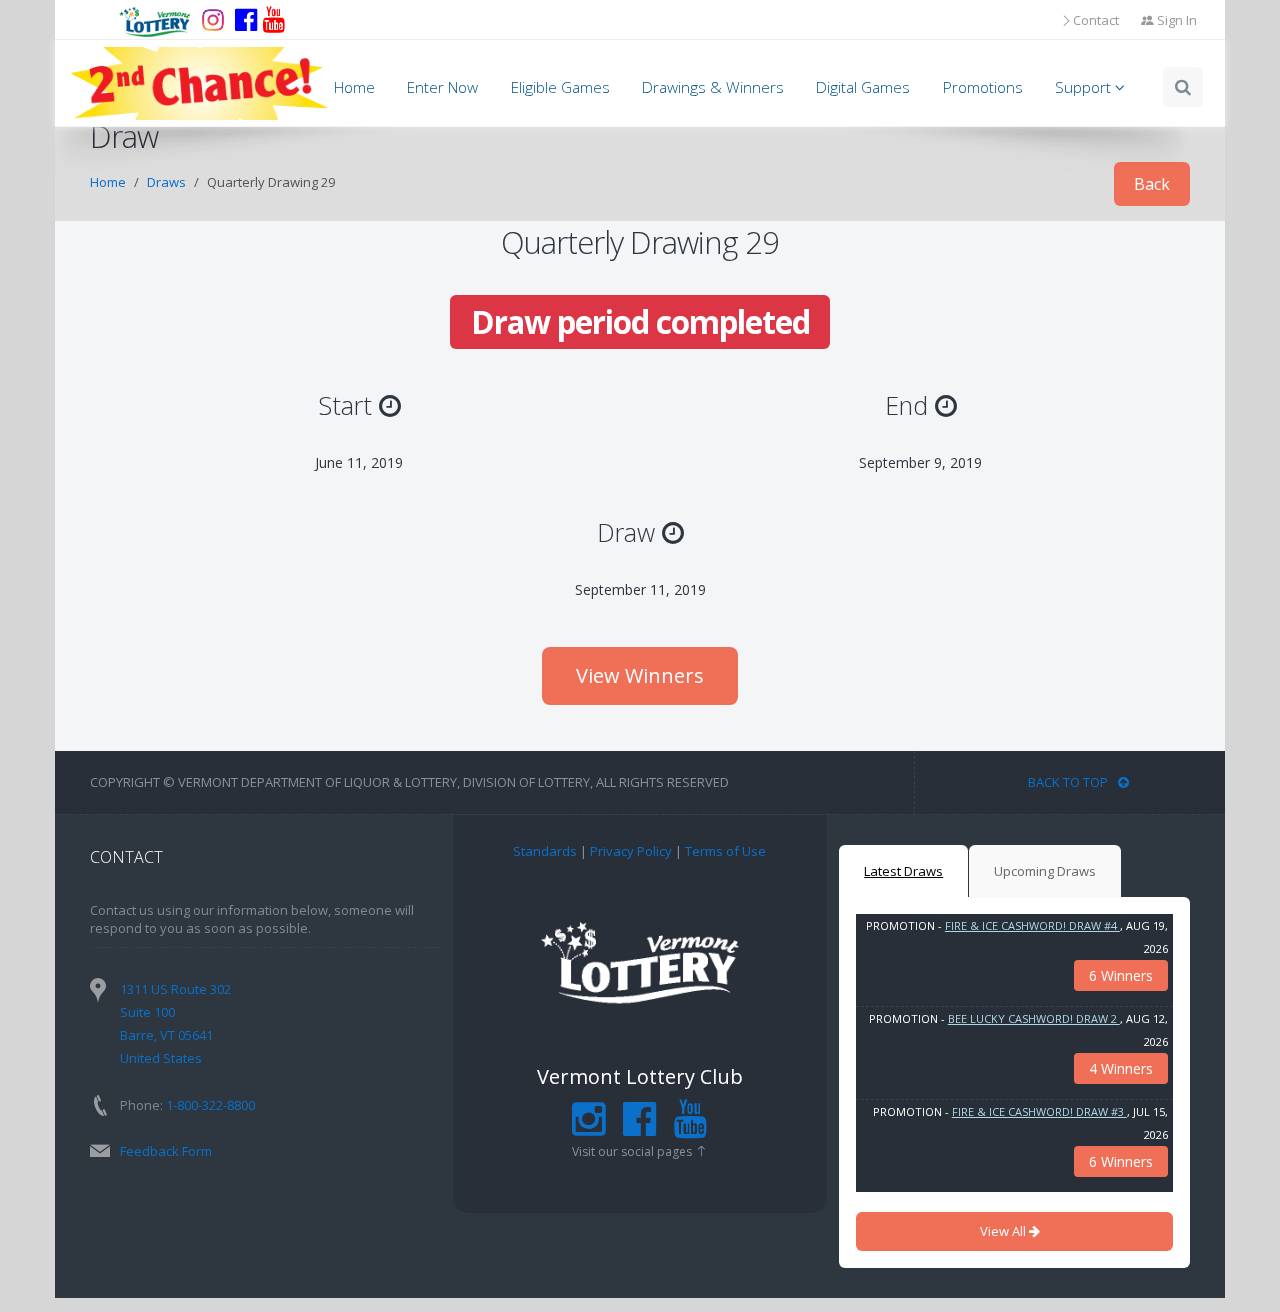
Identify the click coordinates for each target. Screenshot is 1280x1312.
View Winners (640, 675)
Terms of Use (725, 851)
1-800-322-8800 (210, 1105)
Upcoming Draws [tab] (1045, 871)
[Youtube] (274, 20)
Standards (545, 851)
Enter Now (442, 87)
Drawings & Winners (713, 87)
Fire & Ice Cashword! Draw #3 (1039, 1111)
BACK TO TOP (1068, 782)
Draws (166, 182)
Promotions (983, 87)
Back (1152, 184)
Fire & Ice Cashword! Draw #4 (1032, 925)
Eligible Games (560, 87)
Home (354, 87)
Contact (1096, 20)
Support (1085, 87)
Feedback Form (166, 1151)
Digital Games (863, 87)
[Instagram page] (213, 20)
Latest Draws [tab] (903, 871)
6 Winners (1121, 975)
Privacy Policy (631, 851)
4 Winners (1121, 1068)
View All (1004, 1231)
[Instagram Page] (588, 1128)
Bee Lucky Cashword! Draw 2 (1034, 1018)
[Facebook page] (246, 20)
